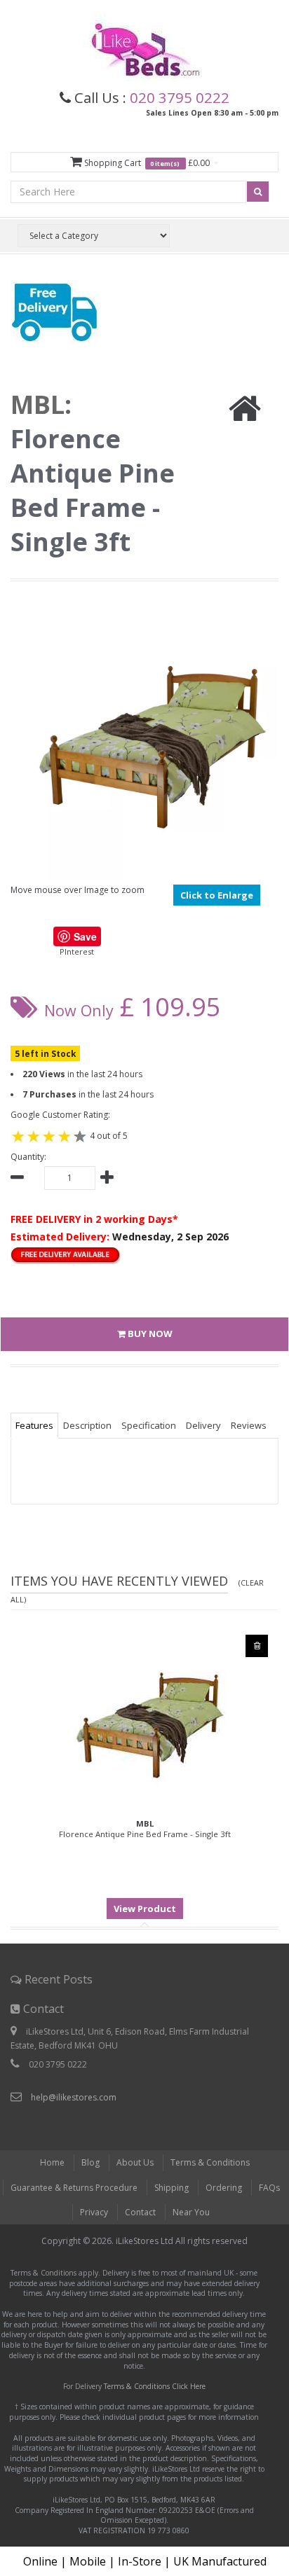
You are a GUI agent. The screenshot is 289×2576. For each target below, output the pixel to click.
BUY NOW (149, 1334)
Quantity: (28, 1157)
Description (87, 1425)
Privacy (94, 2212)
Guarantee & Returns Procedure (74, 2188)
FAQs (269, 2188)
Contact (140, 2212)
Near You (191, 2212)
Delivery (203, 1425)
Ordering (224, 2188)
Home (52, 2162)
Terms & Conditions (210, 2162)
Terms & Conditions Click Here (155, 2386)
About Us (135, 2162)
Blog (90, 2162)
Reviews (249, 1425)
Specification (149, 1425)
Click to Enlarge (217, 895)
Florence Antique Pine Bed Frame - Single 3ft (145, 1829)
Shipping (172, 2188)
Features (34, 1425)
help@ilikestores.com (74, 2097)
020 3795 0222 (180, 97)
